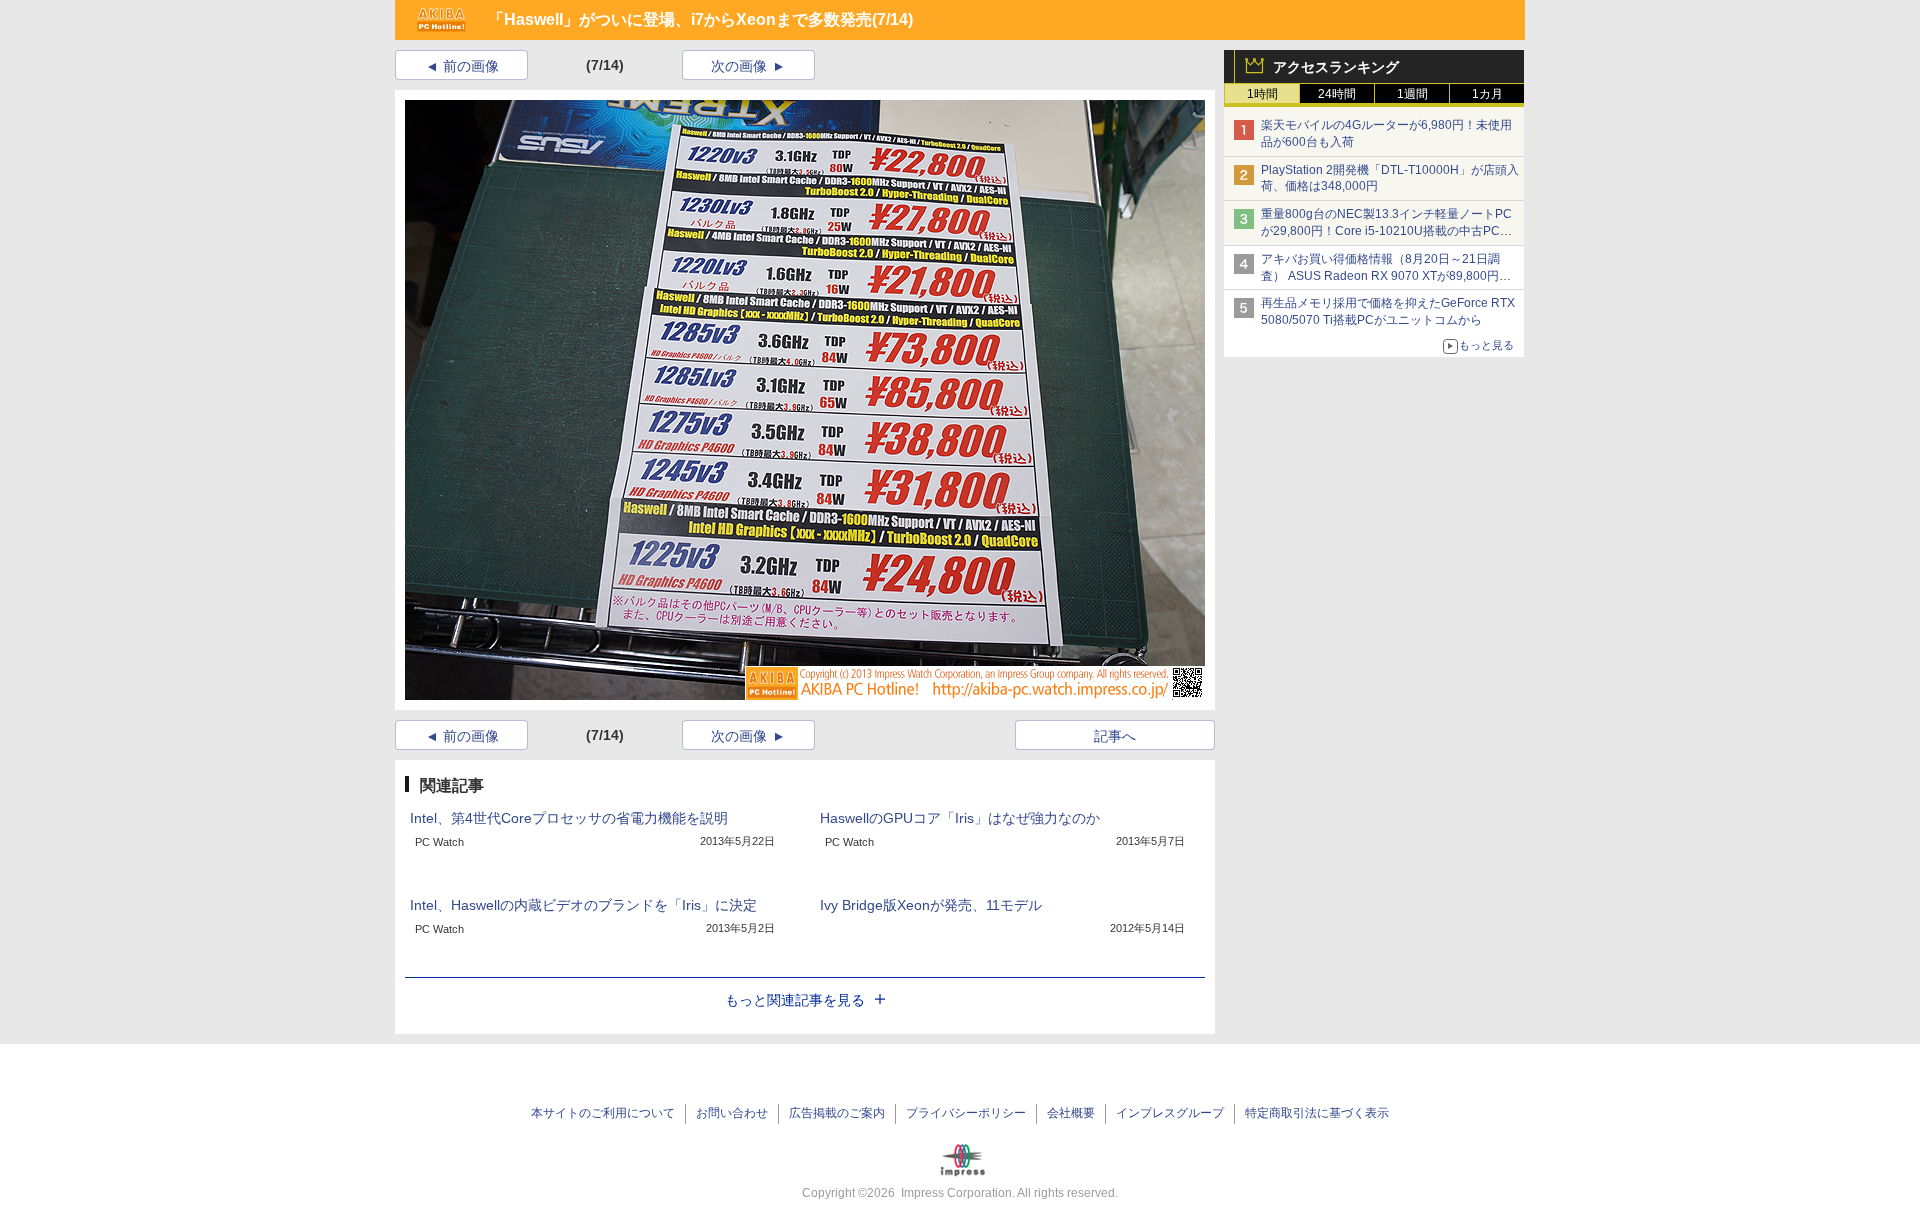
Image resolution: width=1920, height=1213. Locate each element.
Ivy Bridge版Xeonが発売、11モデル (931, 905)
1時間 (1262, 94)
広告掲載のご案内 (837, 1113)
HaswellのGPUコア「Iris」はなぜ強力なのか (960, 818)
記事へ (1115, 736)
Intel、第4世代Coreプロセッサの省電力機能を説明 (569, 818)
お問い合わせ (732, 1113)
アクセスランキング (1336, 67)
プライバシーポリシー (966, 1113)
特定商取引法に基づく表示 (1317, 1113)
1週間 (1412, 94)
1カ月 (1487, 94)
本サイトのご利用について (603, 1113)
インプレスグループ (1170, 1113)
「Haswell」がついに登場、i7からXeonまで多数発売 (680, 19)
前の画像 (471, 66)
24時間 (1337, 94)
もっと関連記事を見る (795, 1000)
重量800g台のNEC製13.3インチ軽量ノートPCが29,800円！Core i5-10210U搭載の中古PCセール (1386, 231)
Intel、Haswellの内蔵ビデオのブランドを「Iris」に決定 (583, 905)
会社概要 (1071, 1113)
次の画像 (739, 66)
